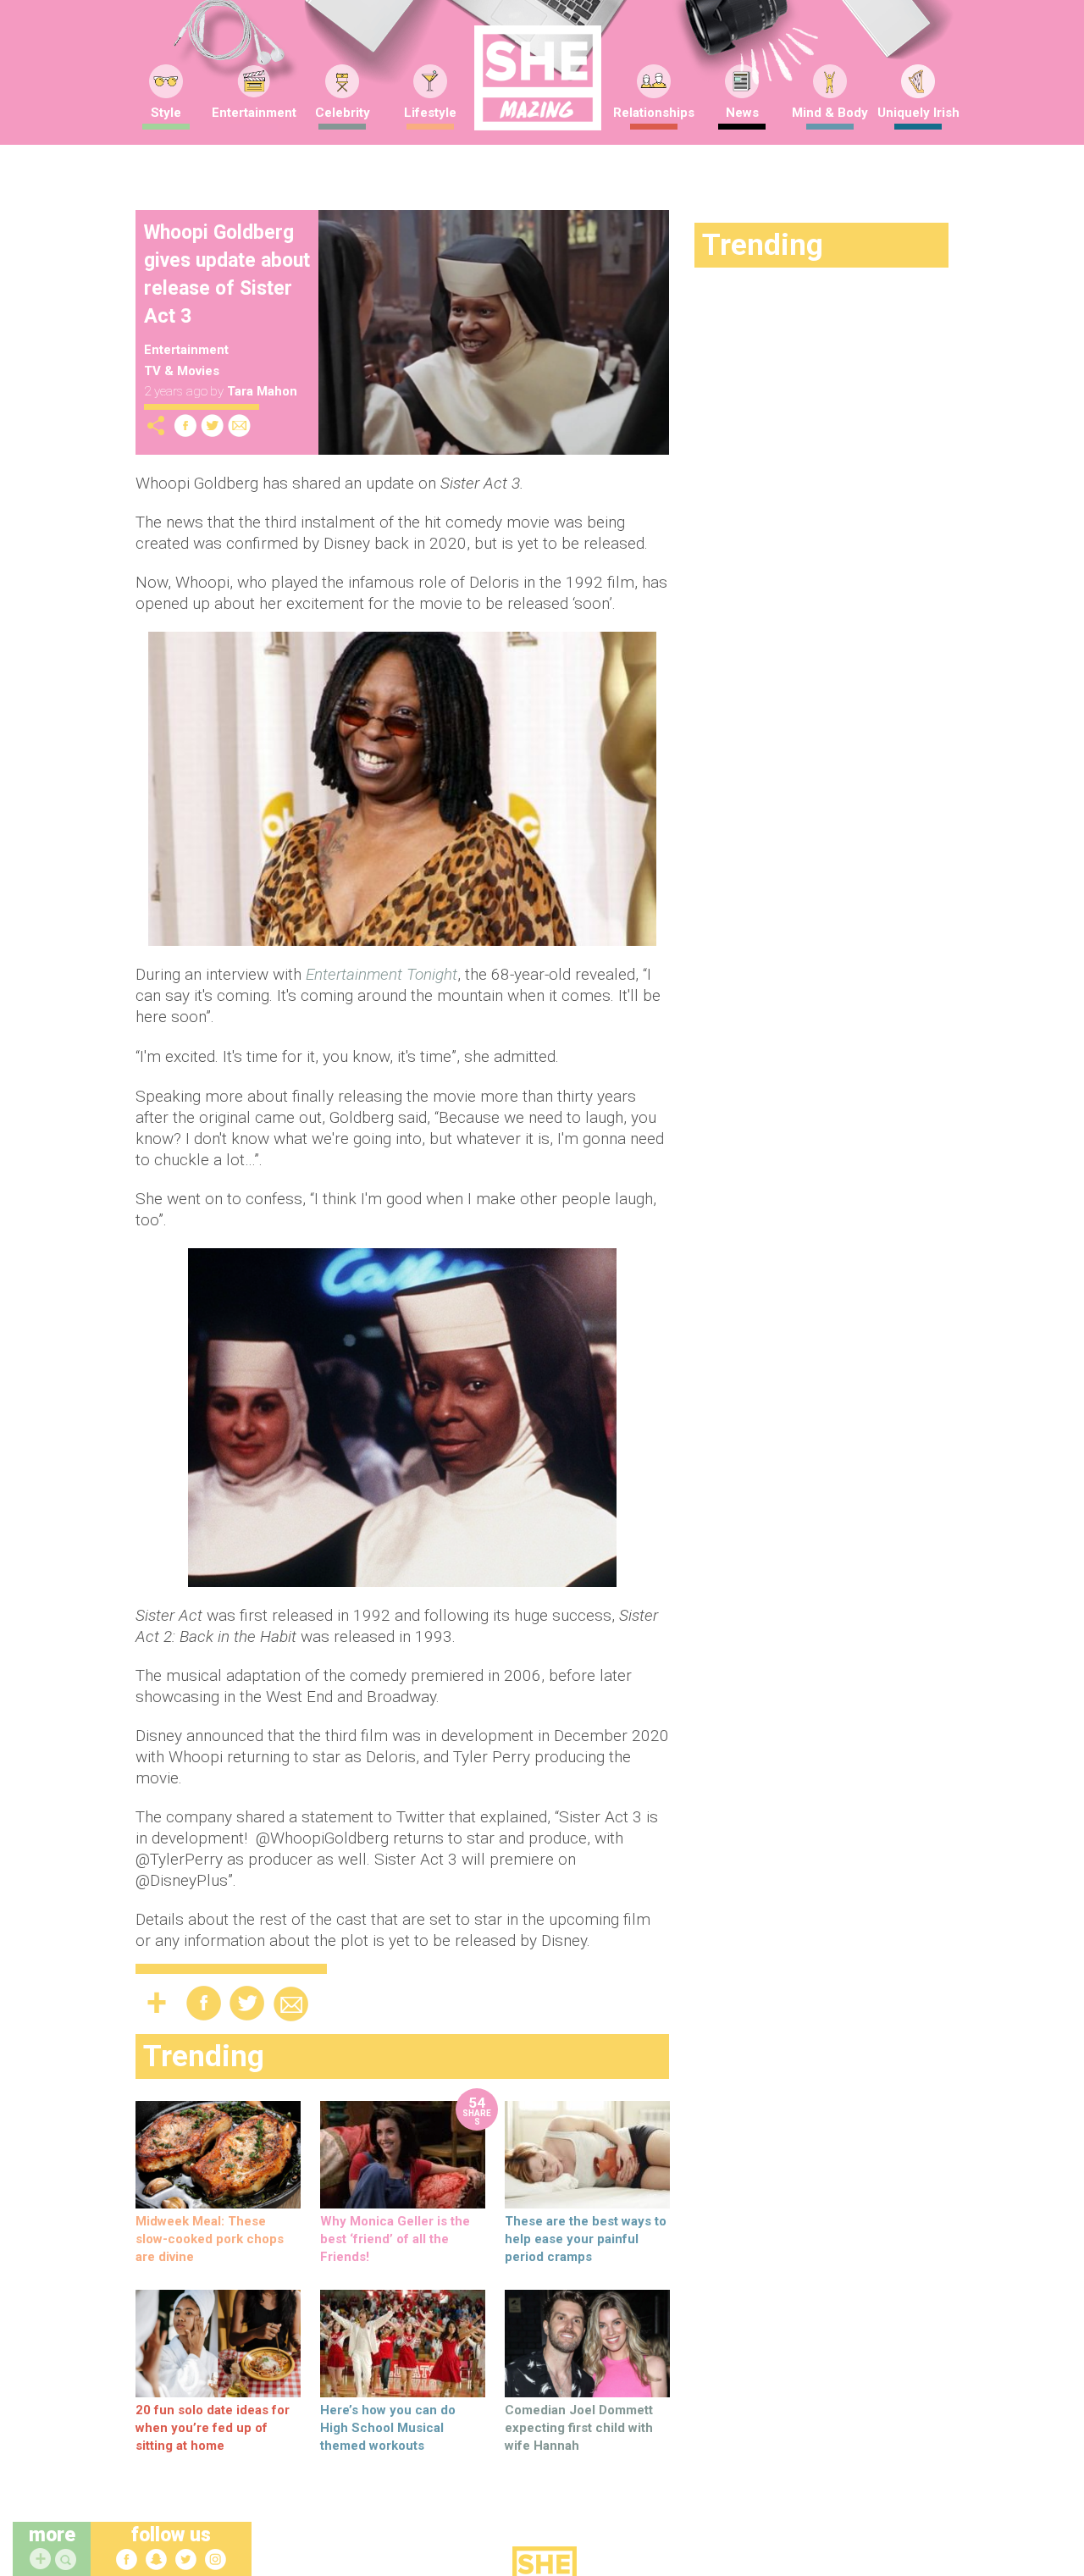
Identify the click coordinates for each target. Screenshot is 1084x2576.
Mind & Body (830, 113)
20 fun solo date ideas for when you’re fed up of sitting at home (213, 2428)
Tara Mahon (262, 391)
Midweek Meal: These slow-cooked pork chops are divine (210, 2239)
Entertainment (254, 113)
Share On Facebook (185, 426)
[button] (68, 2560)
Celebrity (343, 113)
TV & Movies (182, 371)
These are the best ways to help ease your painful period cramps (586, 2239)
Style (166, 113)
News (742, 113)
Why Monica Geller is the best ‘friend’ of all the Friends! (395, 2239)
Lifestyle (430, 113)
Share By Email (240, 426)
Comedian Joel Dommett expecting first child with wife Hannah (579, 2428)
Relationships (654, 113)
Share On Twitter (213, 426)
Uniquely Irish (918, 113)
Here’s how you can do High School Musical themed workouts (388, 2428)
